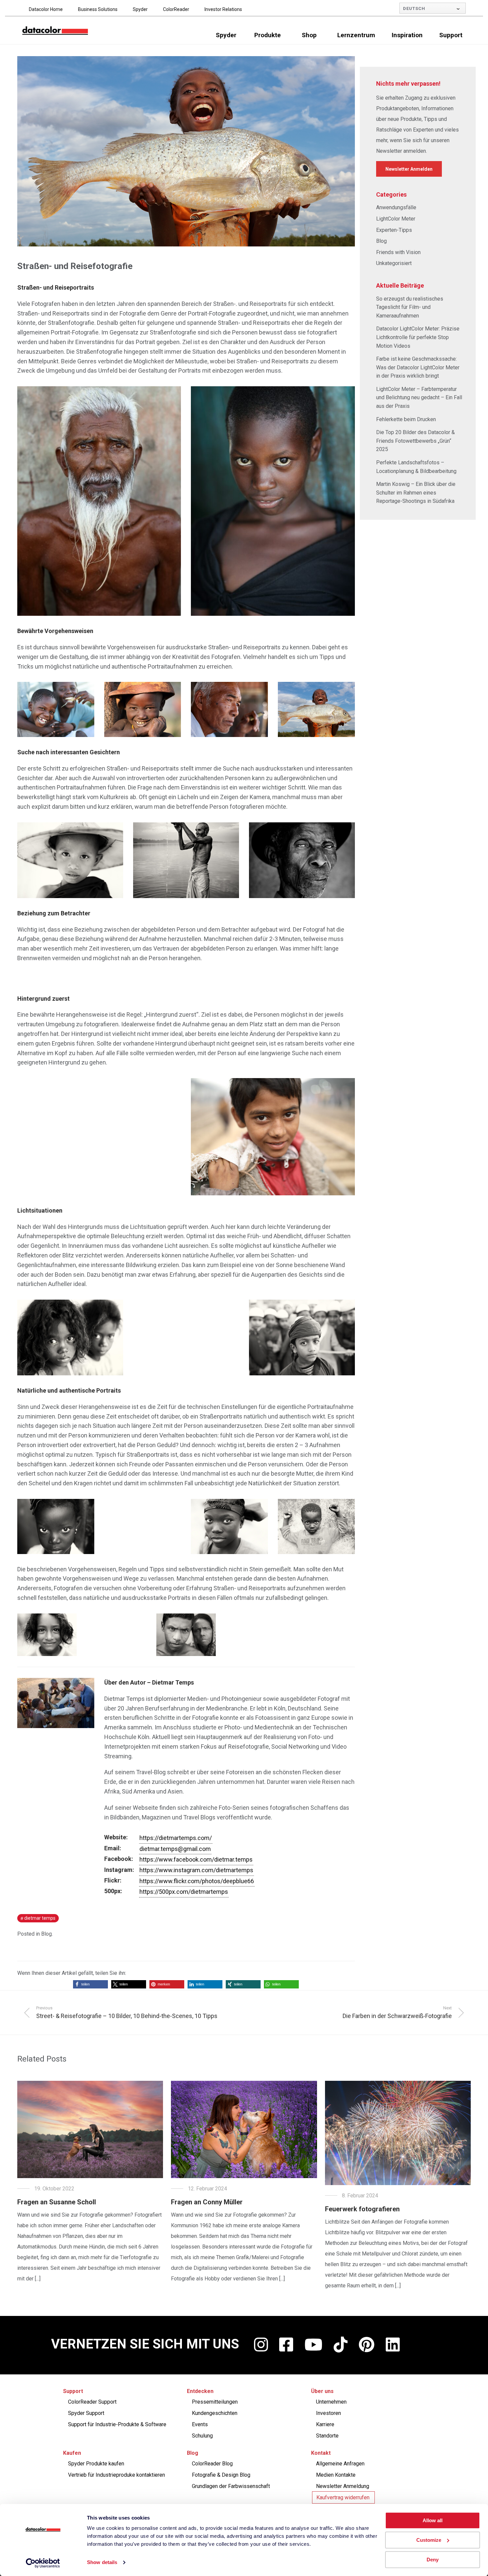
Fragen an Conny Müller (207, 2202)
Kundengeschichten (215, 2413)
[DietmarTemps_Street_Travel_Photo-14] (273, 1137)
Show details (102, 2563)
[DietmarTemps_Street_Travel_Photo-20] (229, 1526)
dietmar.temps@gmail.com (175, 1849)
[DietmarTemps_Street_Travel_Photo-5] (229, 709)
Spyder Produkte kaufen (96, 2464)
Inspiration (407, 35)
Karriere (325, 2424)
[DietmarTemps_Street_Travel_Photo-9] (302, 860)
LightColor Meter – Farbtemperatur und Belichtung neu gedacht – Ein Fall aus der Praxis (419, 398)
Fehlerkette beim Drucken (406, 419)
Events (200, 2424)
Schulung (202, 2436)
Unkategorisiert (394, 263)
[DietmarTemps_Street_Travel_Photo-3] (56, 709)
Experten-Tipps (394, 230)
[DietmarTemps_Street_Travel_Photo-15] (70, 1337)
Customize (429, 2540)
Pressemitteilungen (215, 2402)
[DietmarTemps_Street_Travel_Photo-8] (186, 860)
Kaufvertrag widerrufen (343, 2497)
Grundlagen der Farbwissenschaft (231, 2486)
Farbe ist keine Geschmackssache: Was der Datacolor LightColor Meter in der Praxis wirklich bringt (418, 367)
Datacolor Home (46, 9)
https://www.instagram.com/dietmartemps (196, 1870)
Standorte (327, 2436)
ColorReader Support (92, 2402)
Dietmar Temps (40, 1918)
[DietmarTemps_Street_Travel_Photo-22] (47, 1635)
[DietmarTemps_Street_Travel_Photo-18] (56, 1526)
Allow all (433, 2520)
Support (451, 35)
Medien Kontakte (336, 2475)
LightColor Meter (396, 219)
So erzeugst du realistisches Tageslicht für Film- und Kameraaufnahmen (410, 307)
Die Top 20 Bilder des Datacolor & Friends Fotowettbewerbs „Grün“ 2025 (415, 441)
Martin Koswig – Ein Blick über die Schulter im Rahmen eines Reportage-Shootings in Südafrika (416, 493)
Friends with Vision (398, 252)
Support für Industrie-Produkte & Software (117, 2424)
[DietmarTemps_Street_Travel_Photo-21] (316, 1526)
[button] (90, 1984)
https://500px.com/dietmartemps (184, 1892)
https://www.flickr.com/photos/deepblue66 (197, 1881)
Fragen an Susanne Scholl (57, 2202)
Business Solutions (98, 9)
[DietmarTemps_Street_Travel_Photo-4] (143, 709)
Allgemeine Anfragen (340, 2464)
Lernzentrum (356, 35)
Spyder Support (86, 2413)
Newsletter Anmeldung (343, 2486)
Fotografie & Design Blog (221, 2475)
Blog (46, 1934)
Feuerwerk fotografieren (362, 2209)
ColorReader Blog (212, 2464)
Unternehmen (331, 2402)
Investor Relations (223, 9)
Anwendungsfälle (396, 207)
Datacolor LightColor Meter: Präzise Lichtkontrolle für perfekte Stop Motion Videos (418, 337)
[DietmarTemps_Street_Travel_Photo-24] (186, 1635)
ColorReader (176, 9)
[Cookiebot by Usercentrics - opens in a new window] (43, 2563)
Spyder (140, 9)
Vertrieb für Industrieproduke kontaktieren (117, 2475)
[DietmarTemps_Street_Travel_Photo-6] (316, 709)
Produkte (268, 35)
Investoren (328, 2413)
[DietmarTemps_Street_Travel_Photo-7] (70, 860)
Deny (433, 2560)
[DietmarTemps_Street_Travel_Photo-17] (302, 1337)
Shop (309, 35)
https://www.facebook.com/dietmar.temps (196, 1859)
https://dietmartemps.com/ (176, 1838)
